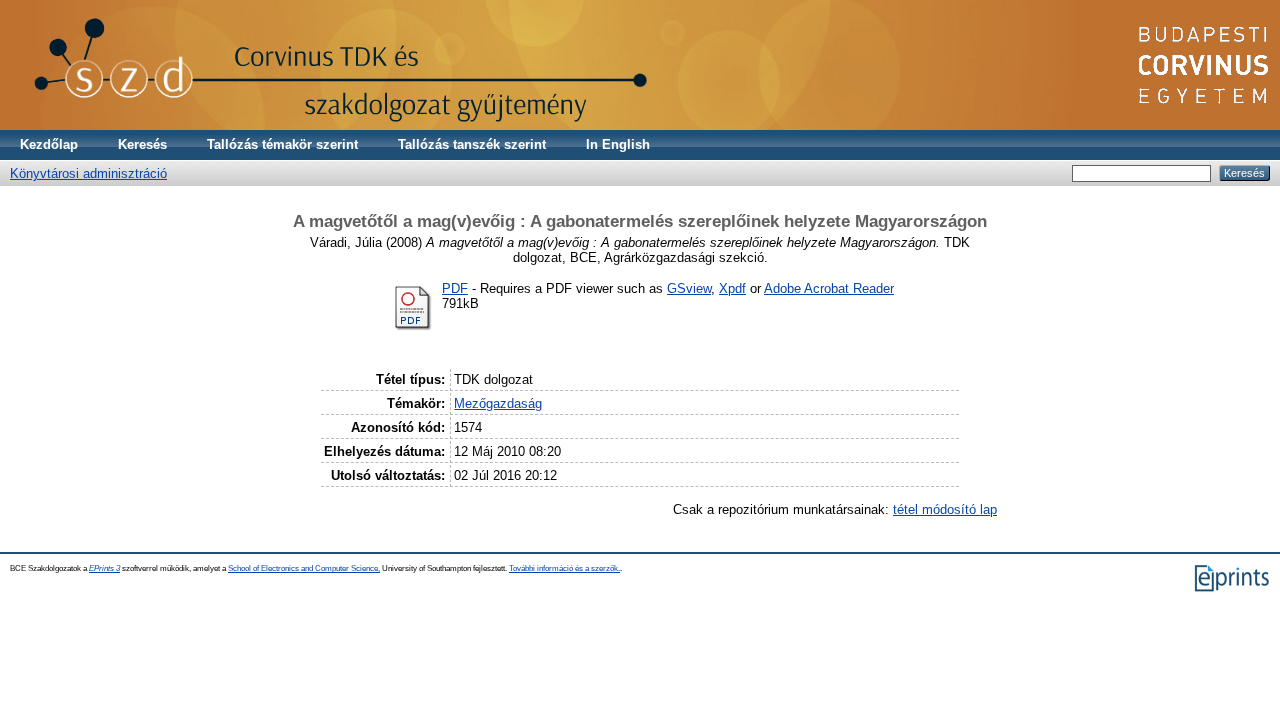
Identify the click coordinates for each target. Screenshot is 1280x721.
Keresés (142, 144)
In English (618, 144)
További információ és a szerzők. (564, 568)
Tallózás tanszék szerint (472, 144)
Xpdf (732, 288)
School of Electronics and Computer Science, (304, 568)
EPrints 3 (104, 568)
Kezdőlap (49, 144)
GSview (689, 288)
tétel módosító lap (945, 509)
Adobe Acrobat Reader (829, 288)
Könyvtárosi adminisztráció (88, 173)
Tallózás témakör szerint (282, 144)
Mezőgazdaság (498, 403)
